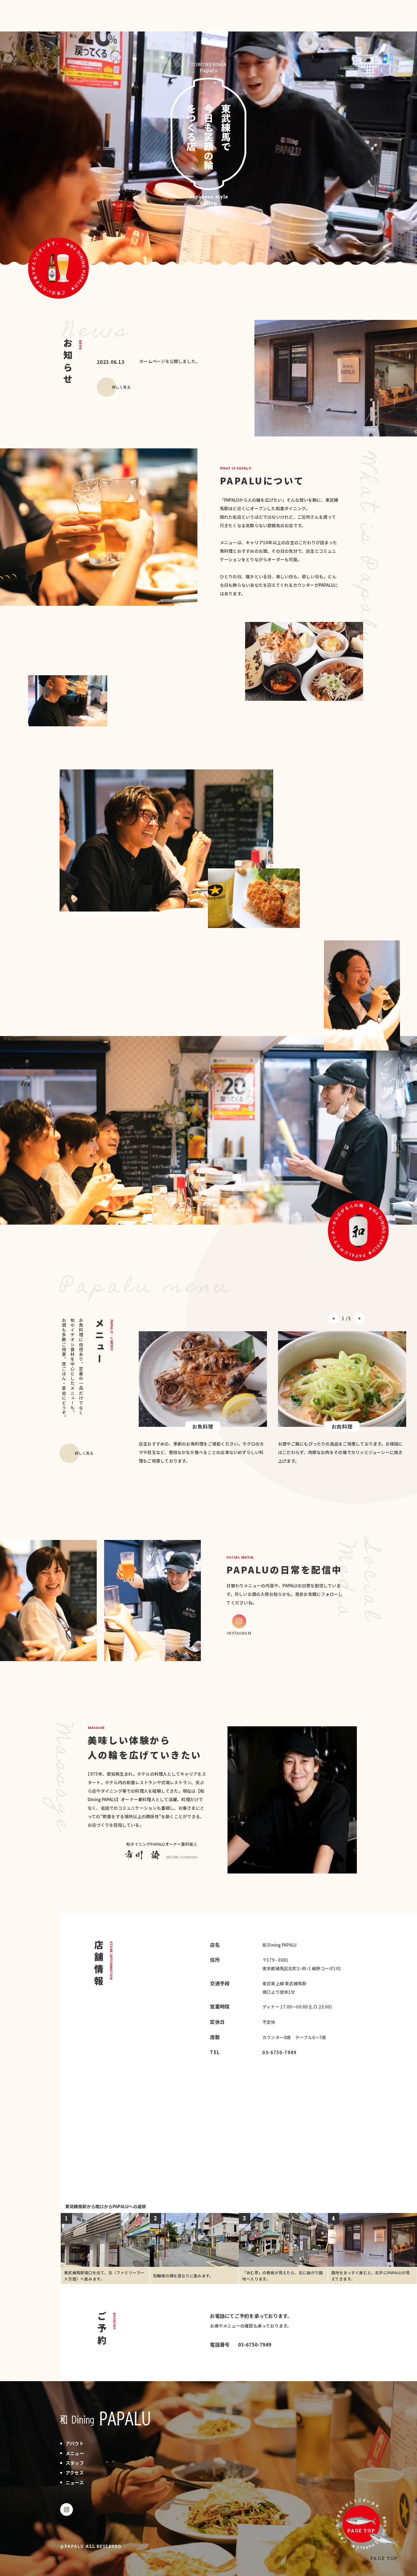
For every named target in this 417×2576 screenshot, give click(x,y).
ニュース (75, 2482)
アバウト (75, 2443)
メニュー (75, 2453)
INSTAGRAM (239, 1633)
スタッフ (75, 2463)
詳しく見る (121, 387)
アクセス (75, 2472)
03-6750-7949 (279, 2052)
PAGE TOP (384, 2558)
